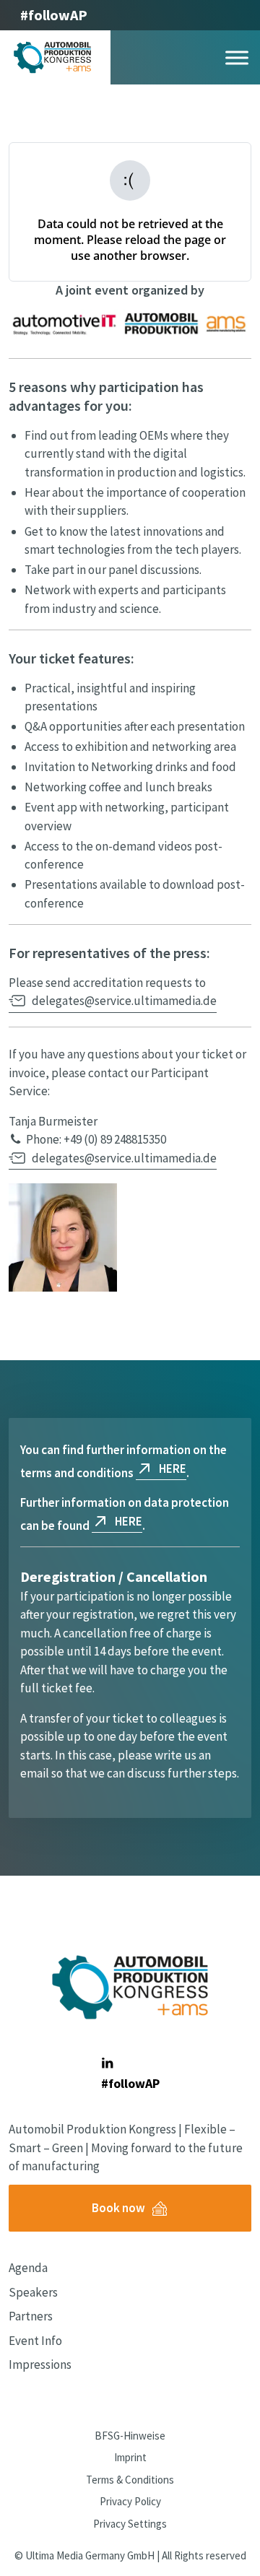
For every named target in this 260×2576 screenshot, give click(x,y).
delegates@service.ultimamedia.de (124, 1001)
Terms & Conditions (130, 2480)
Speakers (33, 2292)
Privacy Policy (130, 2501)
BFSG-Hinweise (130, 2436)
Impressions (40, 2364)
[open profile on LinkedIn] (108, 2063)
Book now (118, 2208)
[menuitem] (65, 2268)
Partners (31, 2316)
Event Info (35, 2341)
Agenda (28, 2268)
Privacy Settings (130, 2524)
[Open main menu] (237, 57)
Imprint (130, 2457)
